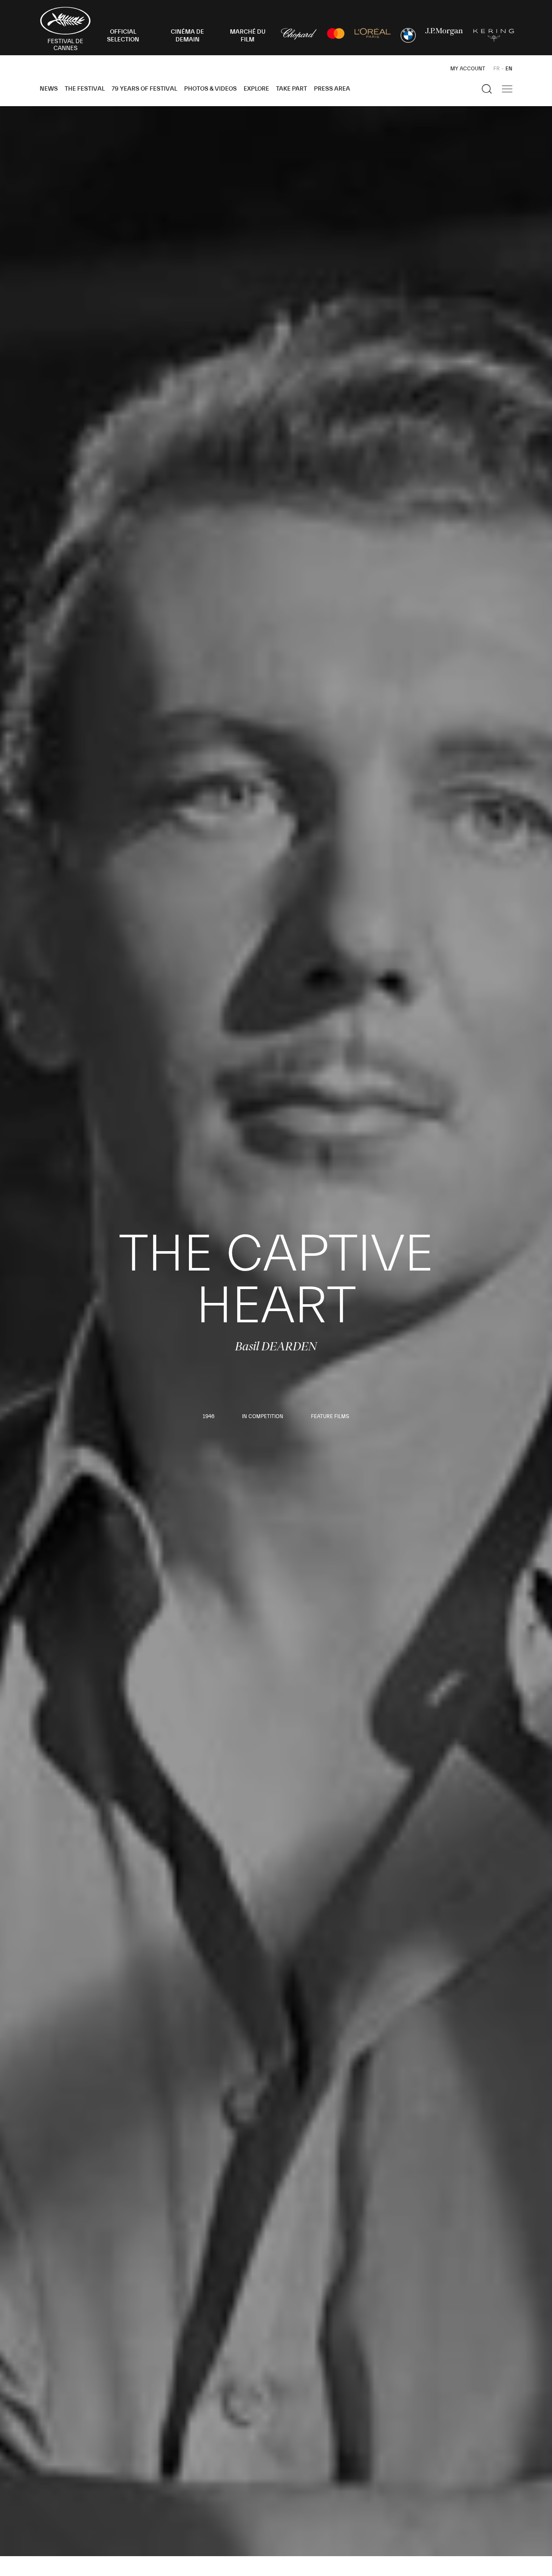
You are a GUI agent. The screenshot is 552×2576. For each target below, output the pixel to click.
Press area (332, 89)
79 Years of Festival (144, 89)
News (49, 89)
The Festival (85, 89)
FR (497, 69)
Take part (292, 89)
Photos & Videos (210, 89)
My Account (468, 69)
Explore (256, 89)
